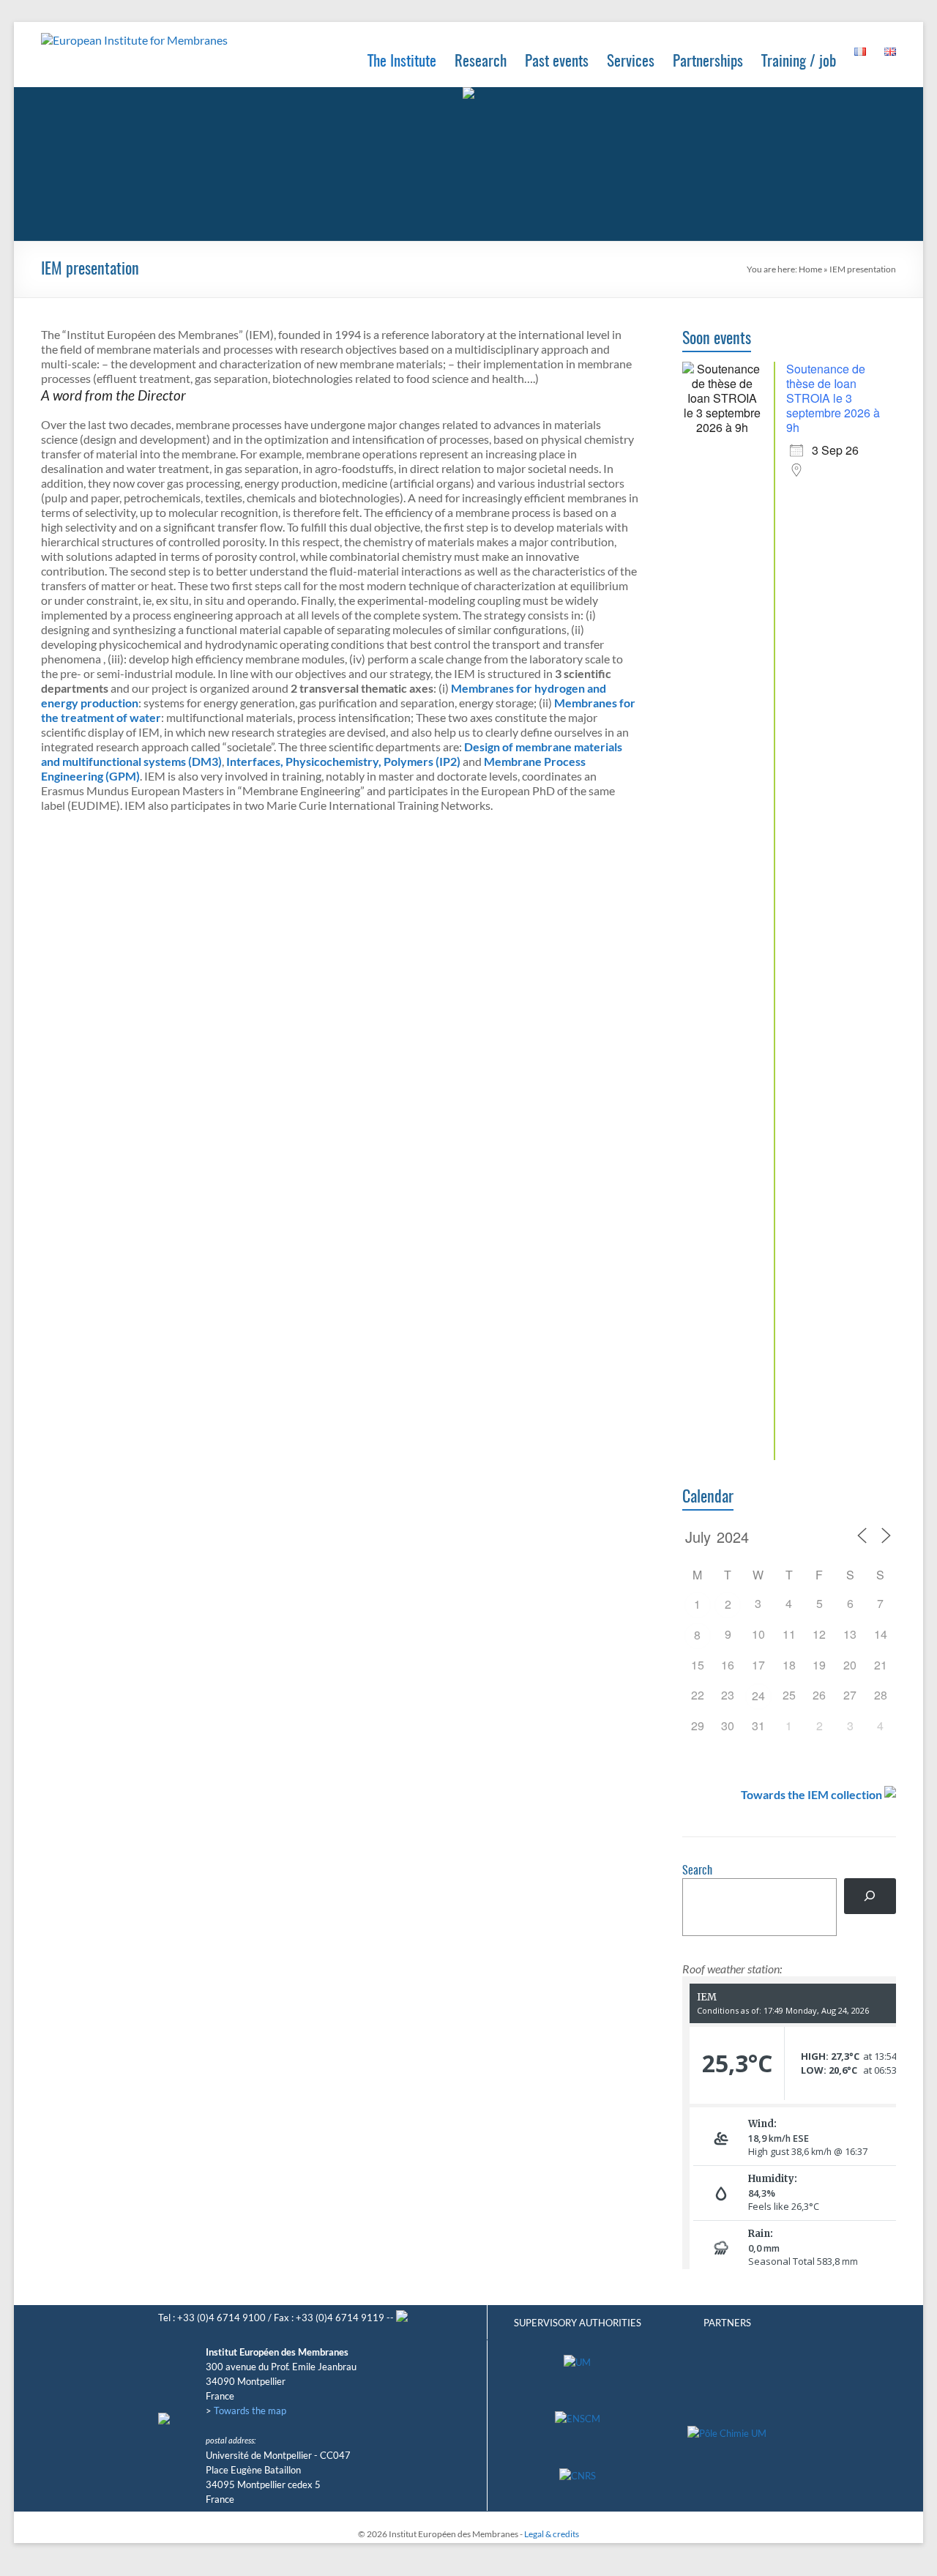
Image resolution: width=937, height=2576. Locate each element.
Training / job (799, 62)
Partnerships (708, 62)
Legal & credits (552, 2534)
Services (631, 62)
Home (810, 269)
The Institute (402, 62)
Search (697, 1871)
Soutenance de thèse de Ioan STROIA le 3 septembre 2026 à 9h (833, 398)
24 (758, 1695)
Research (481, 62)
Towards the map (250, 2411)
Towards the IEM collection (811, 1794)
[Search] (870, 1896)
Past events (557, 62)
